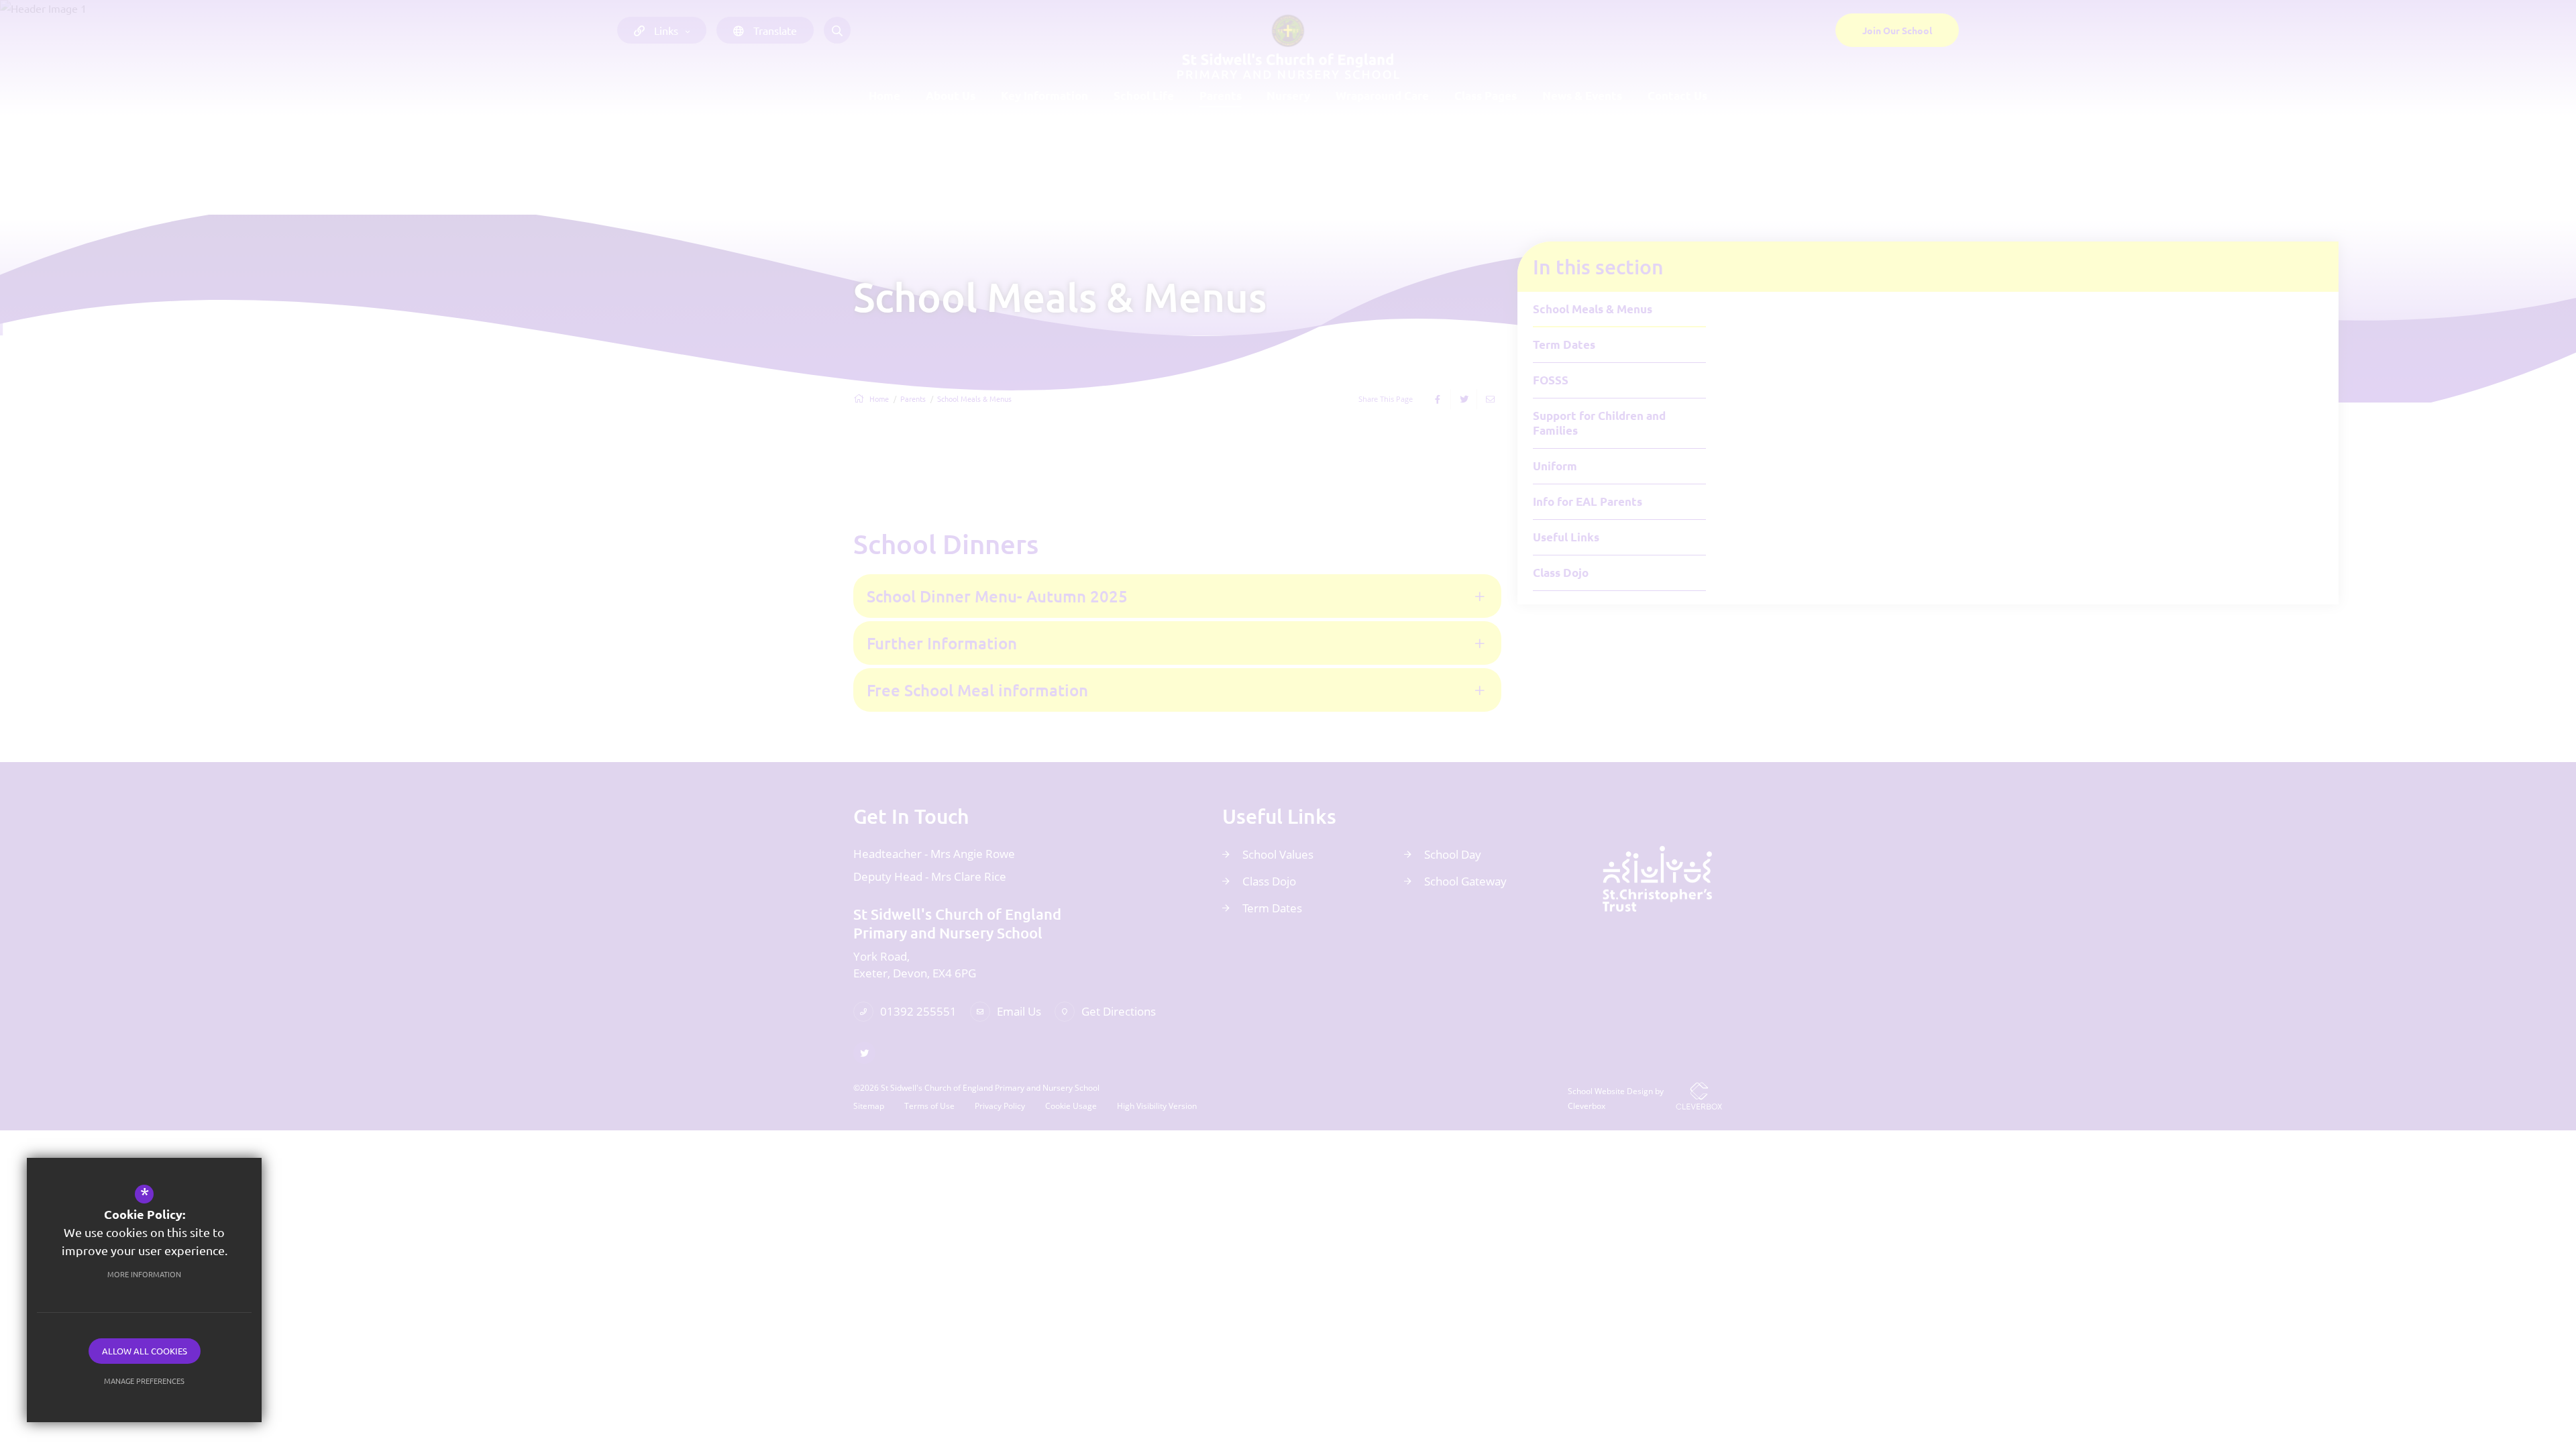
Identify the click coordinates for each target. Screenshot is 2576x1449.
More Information (144, 1274)
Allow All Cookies (145, 1351)
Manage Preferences (144, 1381)
